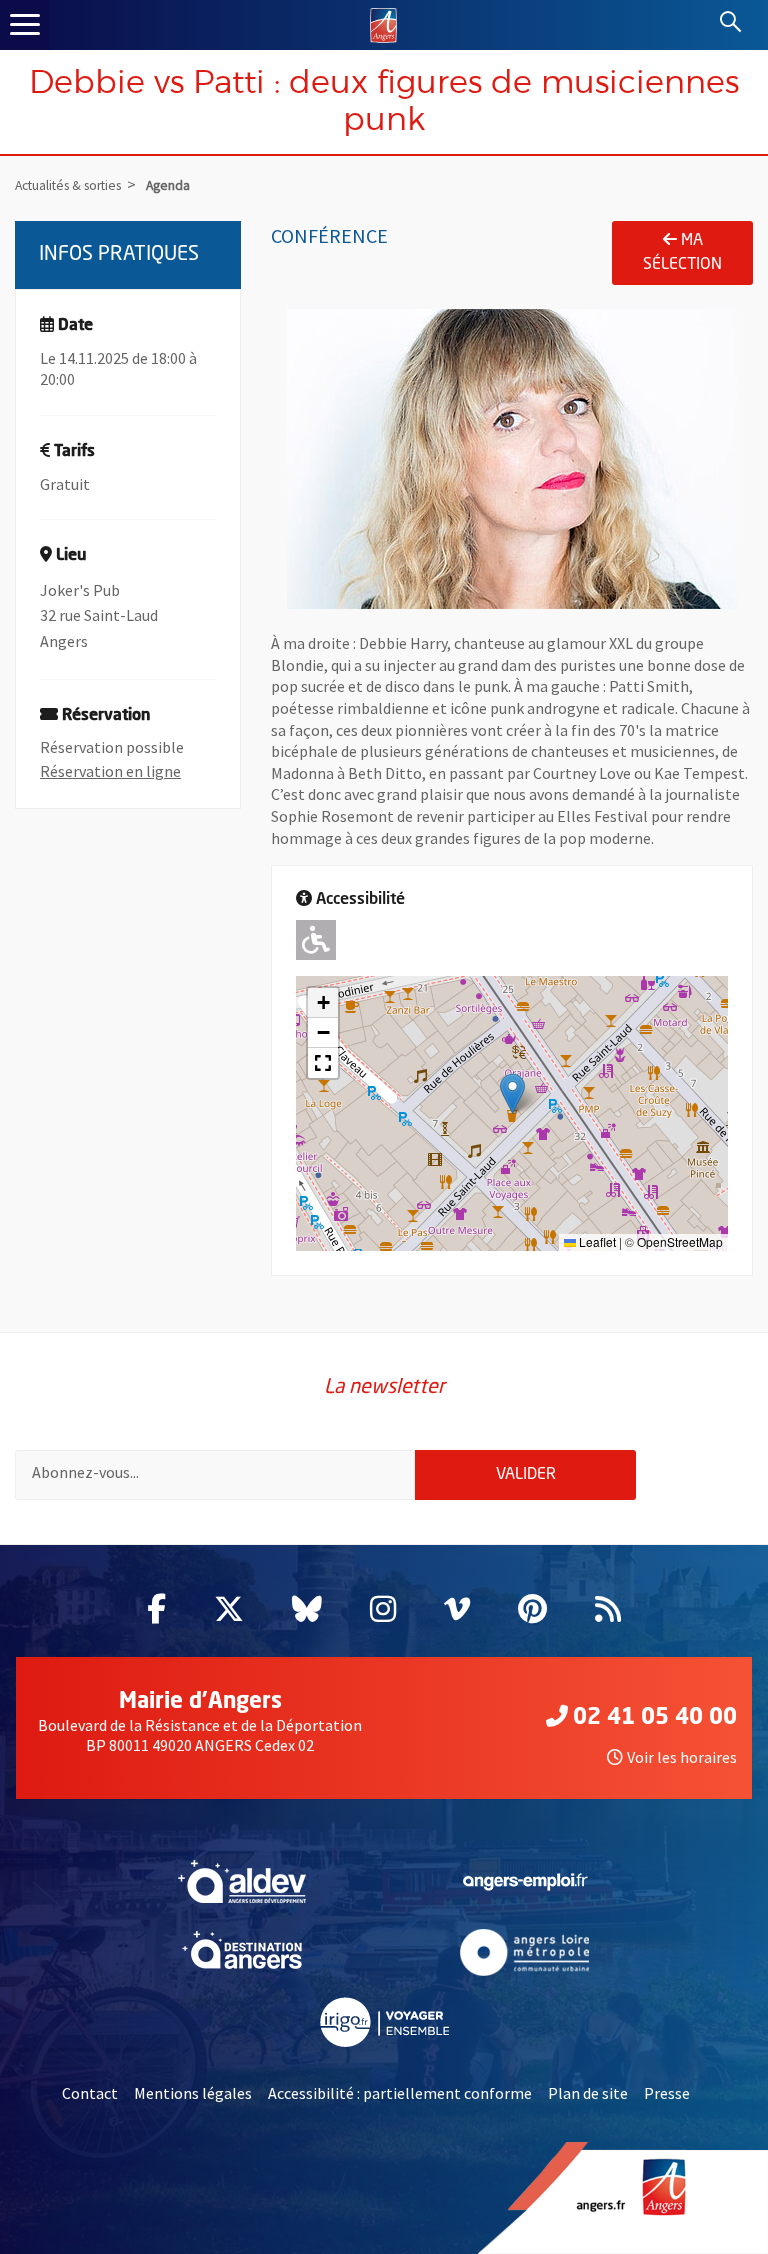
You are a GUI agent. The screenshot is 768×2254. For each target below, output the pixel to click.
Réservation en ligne (110, 771)
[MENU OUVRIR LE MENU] (25, 25)
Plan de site (588, 2093)
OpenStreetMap (680, 1241)
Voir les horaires (682, 1757)
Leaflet (596, 1241)
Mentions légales (193, 2093)
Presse (667, 2093)
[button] (512, 1093)
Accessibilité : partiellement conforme (400, 2093)
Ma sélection (682, 253)
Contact (90, 2093)
